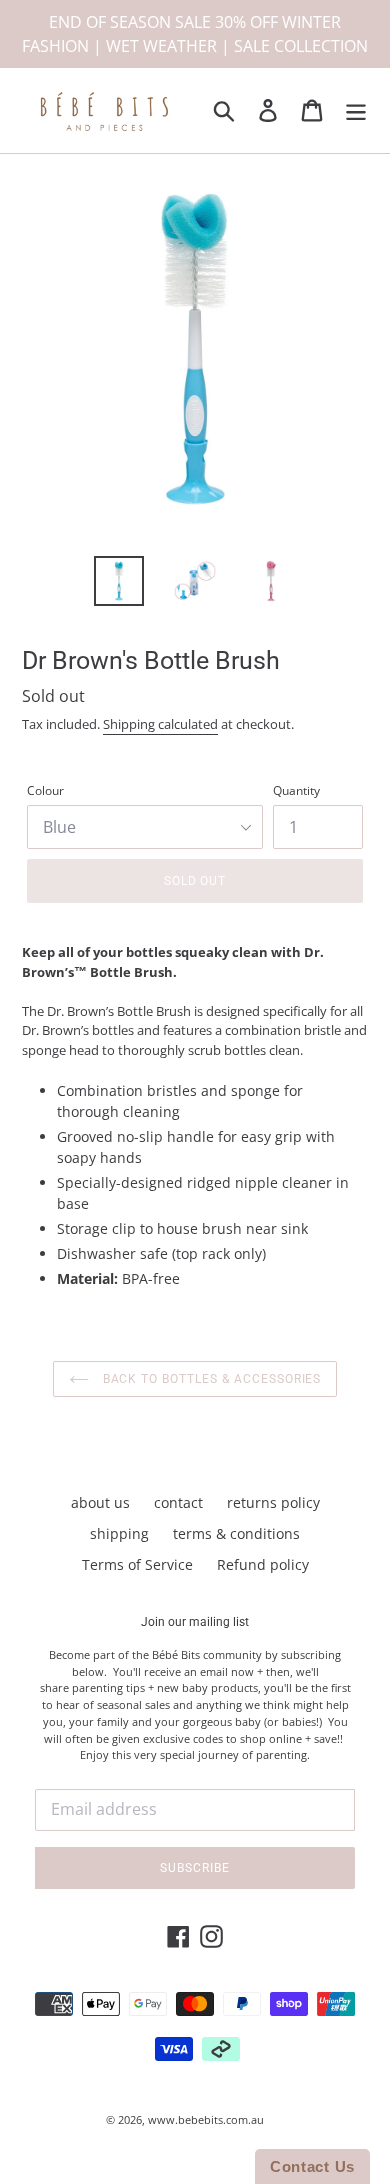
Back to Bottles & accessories (210, 1379)
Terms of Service (137, 1564)
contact (178, 1502)
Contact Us (312, 2166)
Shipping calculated (160, 724)
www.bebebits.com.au (206, 2119)
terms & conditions (236, 1533)
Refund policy (263, 1564)
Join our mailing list (195, 1622)
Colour (45, 790)
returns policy (273, 1502)
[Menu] (356, 111)
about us (100, 1502)
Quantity (296, 790)
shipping (119, 1533)
